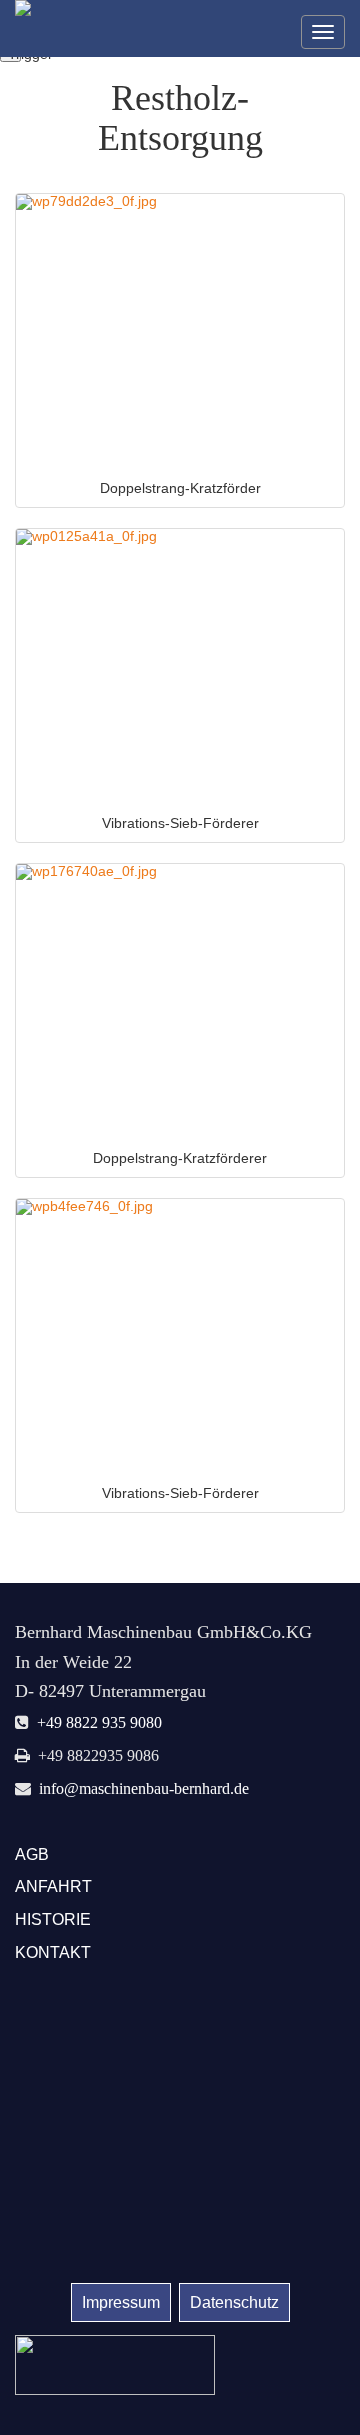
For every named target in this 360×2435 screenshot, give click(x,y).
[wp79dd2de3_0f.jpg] (180, 331)
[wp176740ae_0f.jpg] (180, 1001)
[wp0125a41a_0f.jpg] (180, 666)
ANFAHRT (53, 1886)
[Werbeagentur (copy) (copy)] (115, 2363)
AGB (32, 1854)
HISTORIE (53, 1919)
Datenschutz (234, 2302)
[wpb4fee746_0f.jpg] (180, 1336)
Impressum (121, 2302)
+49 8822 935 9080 (99, 1722)
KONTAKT (53, 1952)
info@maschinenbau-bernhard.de (144, 1788)
